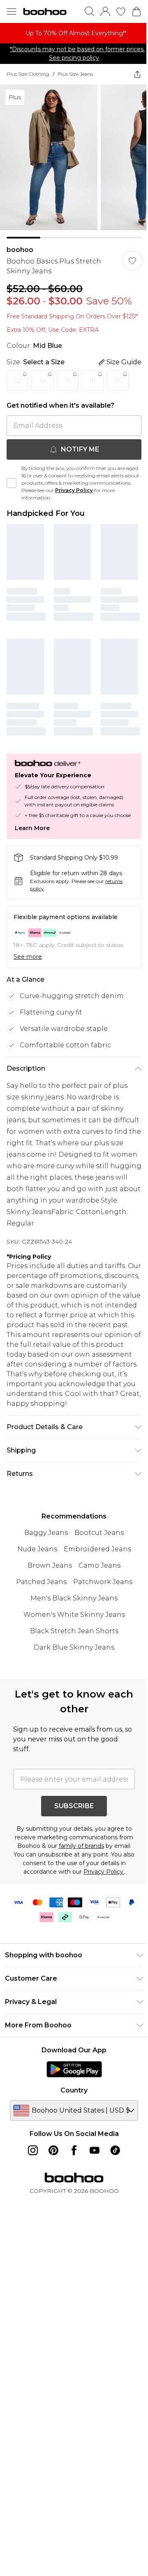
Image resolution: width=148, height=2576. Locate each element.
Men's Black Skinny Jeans (74, 1598)
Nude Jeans (37, 1549)
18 (93, 380)
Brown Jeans (50, 1565)
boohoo (20, 250)
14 (43, 380)
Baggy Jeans (46, 1533)
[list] (74, 33)
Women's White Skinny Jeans (74, 1615)
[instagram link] (33, 2150)
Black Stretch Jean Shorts (74, 1631)
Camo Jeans (99, 1565)
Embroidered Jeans (97, 1549)
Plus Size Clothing (28, 74)
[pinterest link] (53, 2150)
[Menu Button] (12, 11)
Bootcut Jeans (99, 1533)
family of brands (81, 1846)
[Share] (137, 74)
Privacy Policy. (104, 1872)
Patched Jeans (41, 1582)
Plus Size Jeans (75, 74)
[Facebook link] (74, 2150)
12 (18, 380)
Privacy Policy (74, 490)
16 (68, 380)
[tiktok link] (115, 2150)
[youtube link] (95, 2150)
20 (118, 380)
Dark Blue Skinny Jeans (74, 1647)
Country (74, 2090)
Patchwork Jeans (103, 1582)
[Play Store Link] (74, 2069)
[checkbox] (12, 483)
